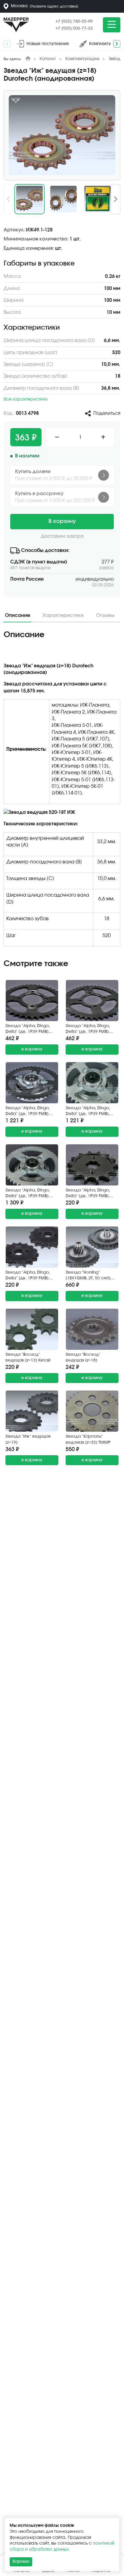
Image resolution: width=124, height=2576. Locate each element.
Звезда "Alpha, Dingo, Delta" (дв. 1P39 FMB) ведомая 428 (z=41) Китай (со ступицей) (28, 1112)
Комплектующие (82, 59)
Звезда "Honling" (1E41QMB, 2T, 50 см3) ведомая (88, 1276)
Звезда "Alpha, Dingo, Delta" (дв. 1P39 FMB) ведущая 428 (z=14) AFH (90, 1194)
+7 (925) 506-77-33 (74, 28)
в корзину (32, 1049)
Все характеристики (26, 399)
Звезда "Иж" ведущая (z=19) (28, 1440)
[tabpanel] (62, 791)
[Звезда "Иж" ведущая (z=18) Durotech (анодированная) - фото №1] (62, 135)
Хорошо (21, 2561)
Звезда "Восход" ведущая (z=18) (83, 1358)
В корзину (62, 521)
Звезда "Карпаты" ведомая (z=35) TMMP (88, 1440)
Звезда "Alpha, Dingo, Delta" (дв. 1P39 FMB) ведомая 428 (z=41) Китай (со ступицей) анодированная (88, 1112)
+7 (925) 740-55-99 (74, 21)
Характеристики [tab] (63, 615)
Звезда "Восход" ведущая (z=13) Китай (28, 1358)
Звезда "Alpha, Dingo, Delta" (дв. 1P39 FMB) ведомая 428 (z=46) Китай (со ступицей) (28, 1194)
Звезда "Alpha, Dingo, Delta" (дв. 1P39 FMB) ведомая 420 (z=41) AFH (90, 1029)
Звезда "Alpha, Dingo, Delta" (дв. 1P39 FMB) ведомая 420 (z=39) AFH (30, 1029)
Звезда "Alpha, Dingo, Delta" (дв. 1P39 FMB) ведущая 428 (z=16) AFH (30, 1276)
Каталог (48, 59)
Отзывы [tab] (105, 615)
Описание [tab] (17, 615)
